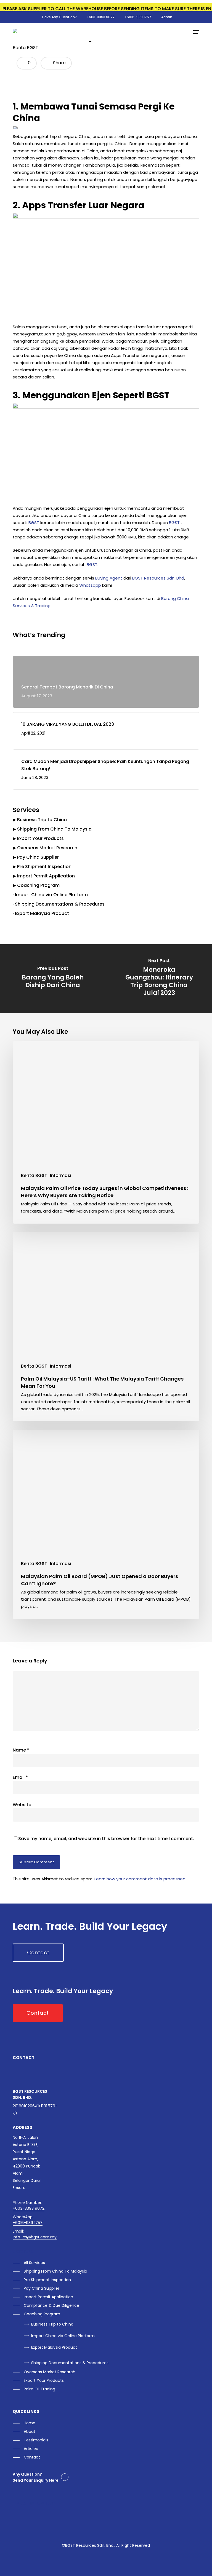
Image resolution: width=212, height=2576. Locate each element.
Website (22, 1805)
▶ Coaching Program (36, 885)
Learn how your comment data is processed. (140, 1879)
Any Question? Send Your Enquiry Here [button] (36, 2477)
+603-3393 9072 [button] (29, 2208)
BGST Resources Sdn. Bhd (158, 578)
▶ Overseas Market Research (45, 848)
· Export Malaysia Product (41, 913)
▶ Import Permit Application (44, 876)
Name (21, 1750)
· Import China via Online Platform (50, 895)
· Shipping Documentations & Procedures (59, 904)
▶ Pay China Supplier (36, 857)
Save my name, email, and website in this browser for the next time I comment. (106, 1839)
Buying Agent (109, 578)
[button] (196, 32)
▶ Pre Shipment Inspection (42, 867)
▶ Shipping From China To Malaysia (52, 829)
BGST (34, 523)
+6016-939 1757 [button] (28, 2223)
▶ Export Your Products (38, 838)
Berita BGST (26, 48)
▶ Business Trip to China (40, 820)
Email (20, 1777)
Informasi (61, 1175)
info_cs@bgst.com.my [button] (35, 2237)
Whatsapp (90, 585)
